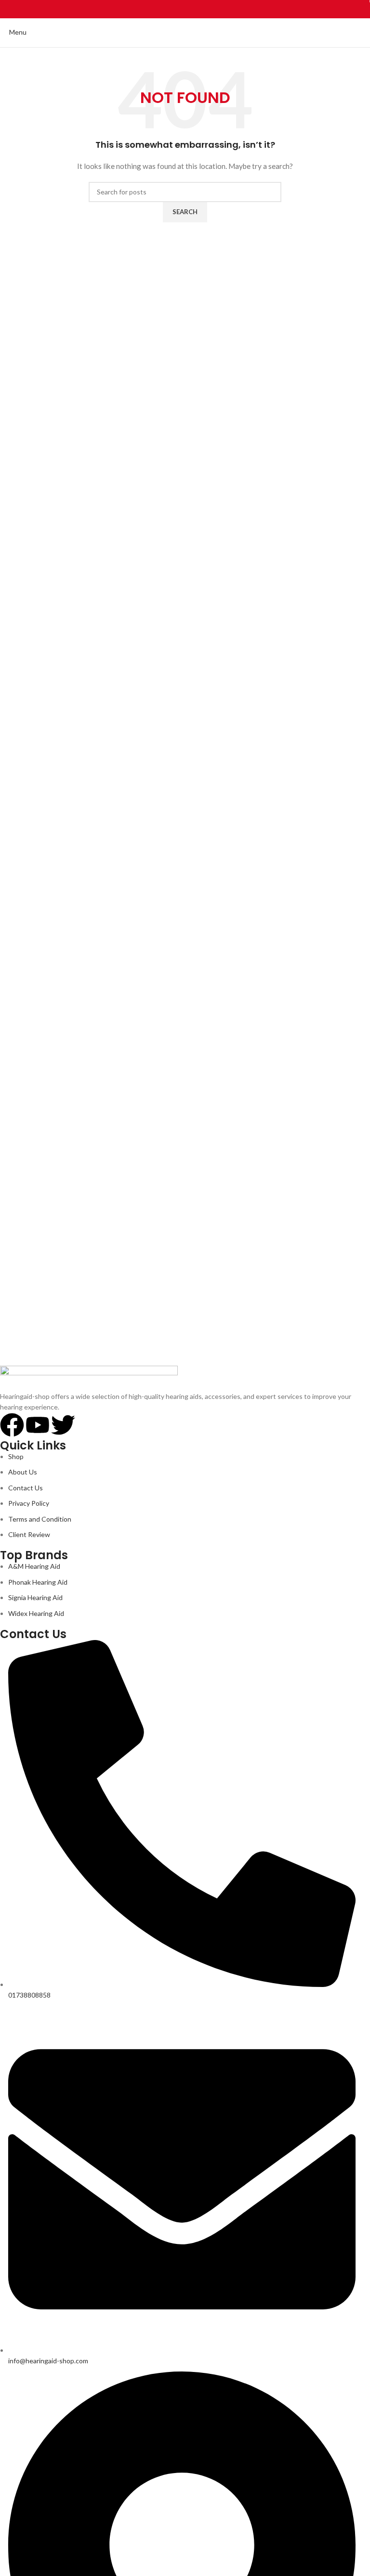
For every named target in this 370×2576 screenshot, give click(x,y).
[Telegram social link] (207, 9)
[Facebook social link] (163, 9)
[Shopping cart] (363, 32)
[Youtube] (38, 1425)
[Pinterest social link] (185, 9)
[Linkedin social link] (196, 9)
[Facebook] (12, 1425)
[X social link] (174, 9)
